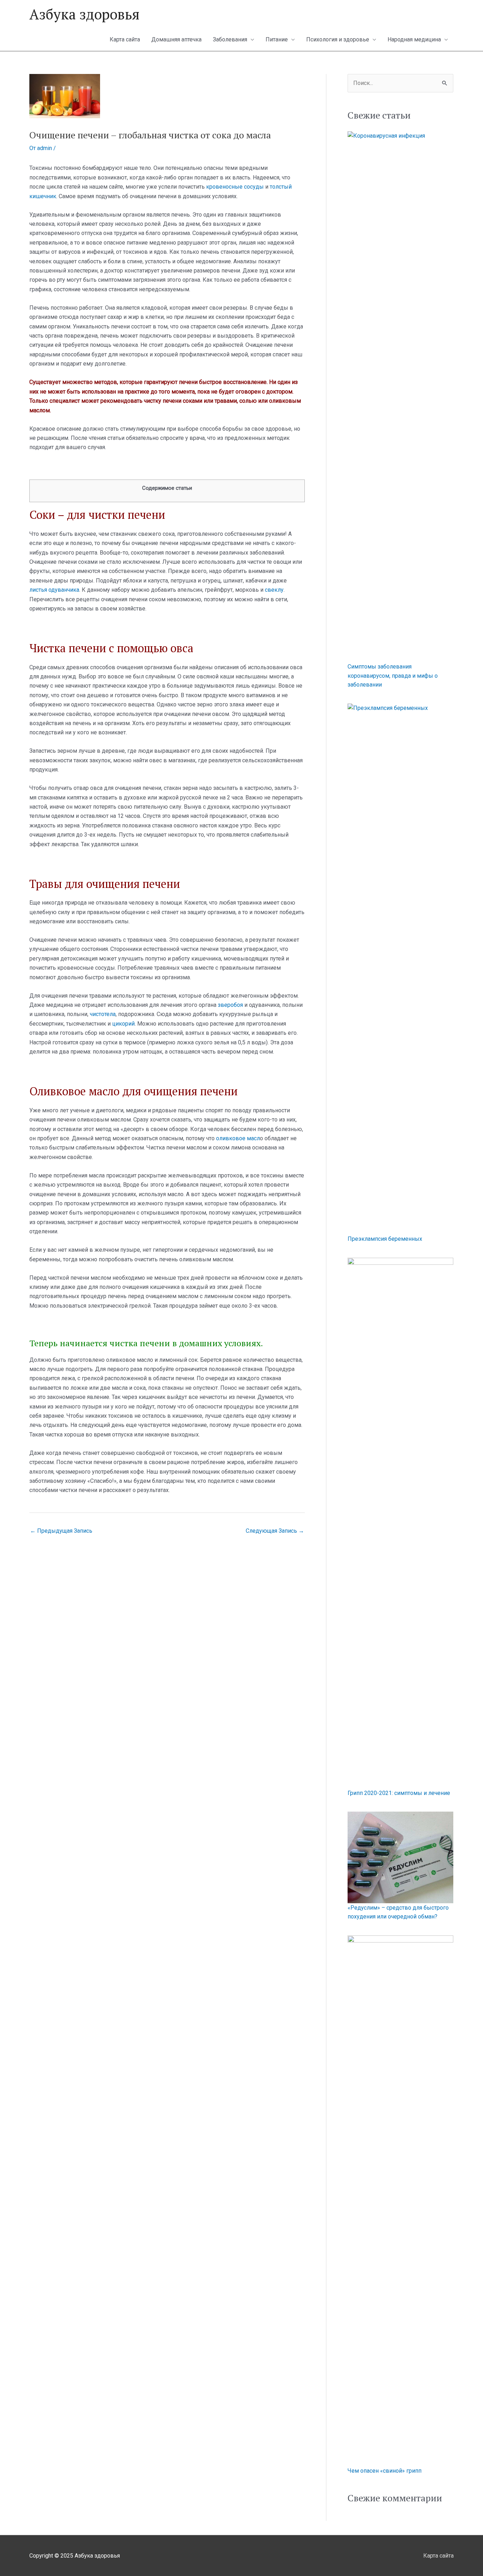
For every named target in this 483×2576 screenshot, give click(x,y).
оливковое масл (238, 1138)
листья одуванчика (54, 590)
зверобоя (230, 1005)
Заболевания (230, 39)
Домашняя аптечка (176, 39)
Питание (277, 39)
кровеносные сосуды (235, 187)
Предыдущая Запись (61, 1531)
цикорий (123, 1024)
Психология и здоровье (338, 39)
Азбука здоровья (85, 14)
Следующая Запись (275, 1531)
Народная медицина (414, 39)
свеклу (274, 590)
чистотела (103, 1014)
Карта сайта (125, 39)
